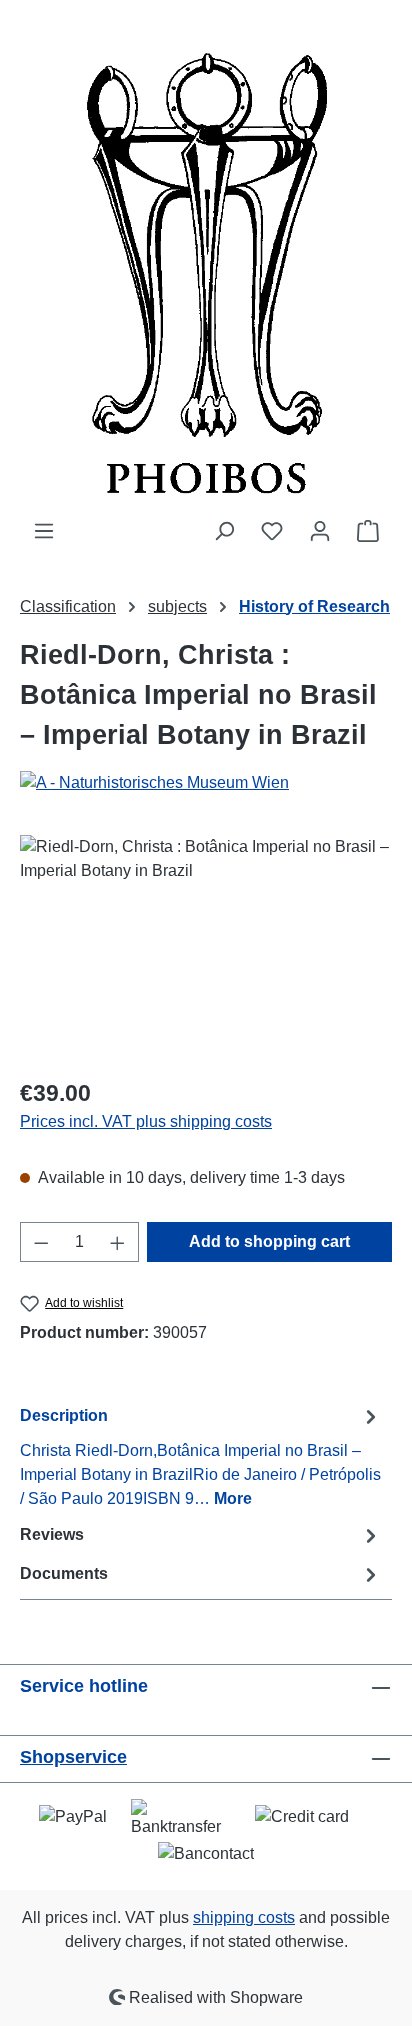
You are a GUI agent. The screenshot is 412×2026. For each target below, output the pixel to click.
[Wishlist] (272, 531)
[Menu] (44, 531)
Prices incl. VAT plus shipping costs (146, 1121)
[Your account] (320, 531)
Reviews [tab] (52, 1534)
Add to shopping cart (269, 1241)
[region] (206, 947)
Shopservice (73, 1757)
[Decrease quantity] (41, 1242)
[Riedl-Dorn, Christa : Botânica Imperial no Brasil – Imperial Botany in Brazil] (206, 947)
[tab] (201, 1456)
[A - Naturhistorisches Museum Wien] (206, 783)
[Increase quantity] (118, 1242)
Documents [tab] (64, 1573)
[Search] (224, 531)
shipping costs (244, 1917)
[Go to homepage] (206, 259)
